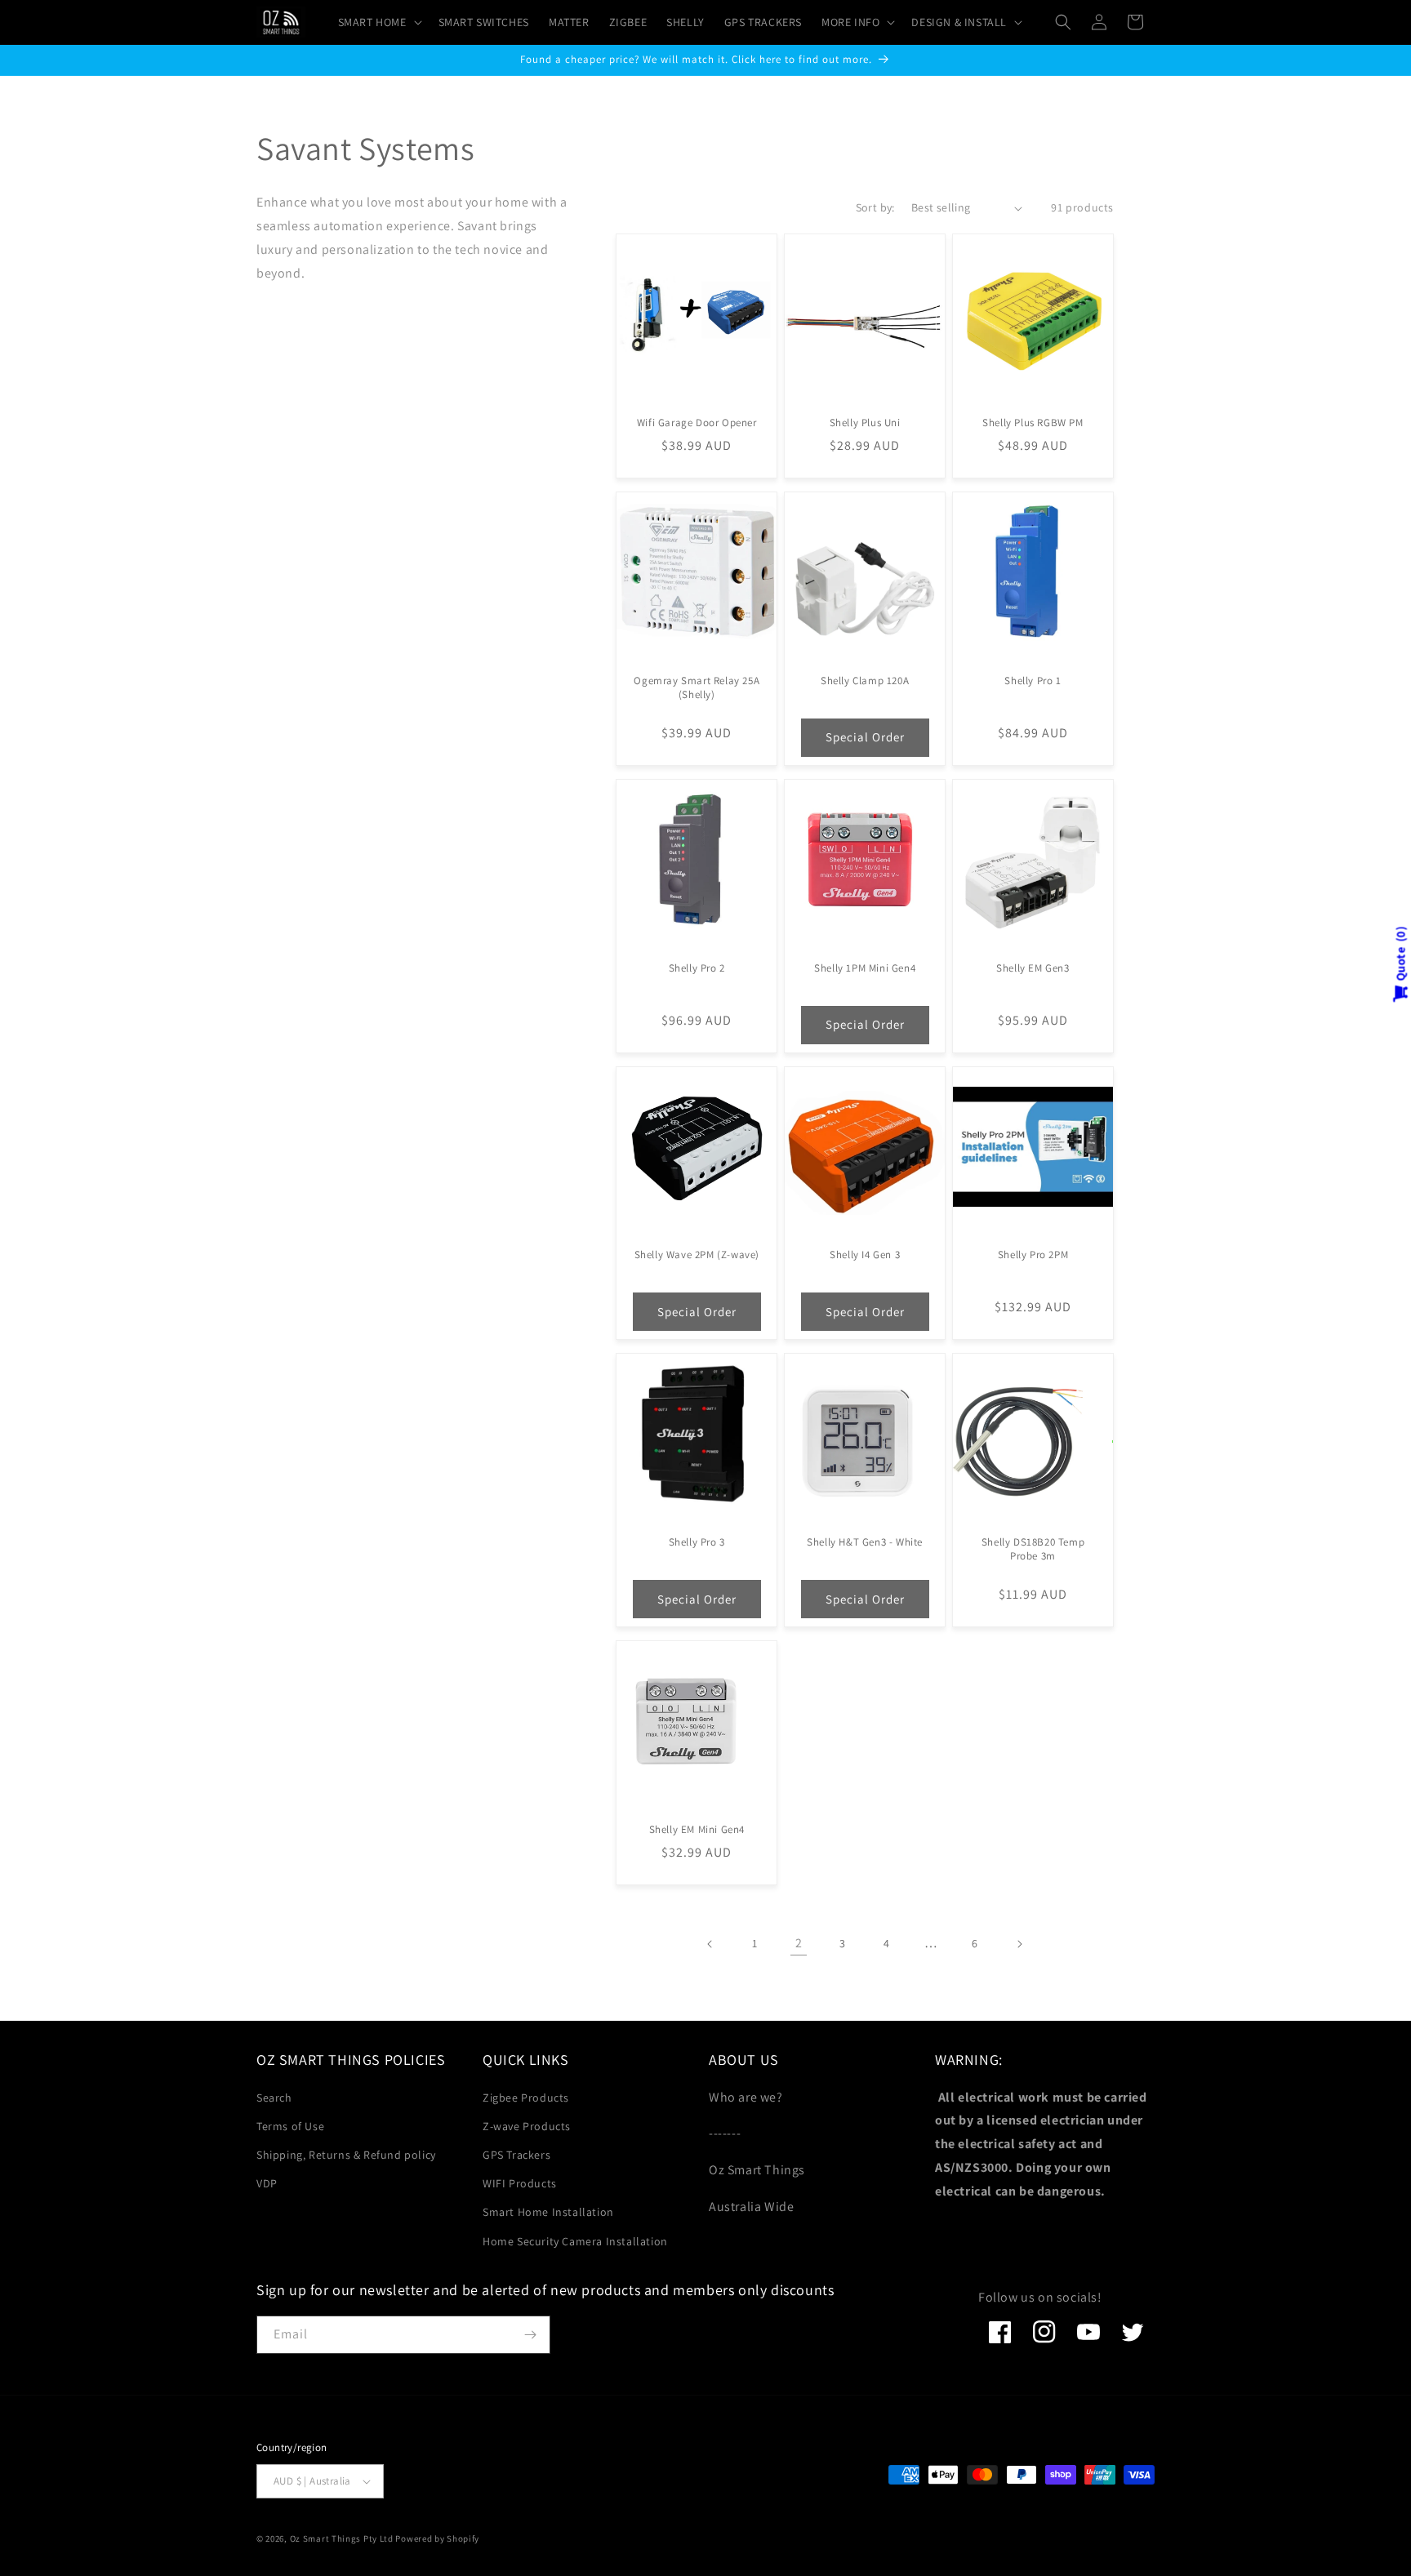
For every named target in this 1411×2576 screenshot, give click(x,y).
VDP (267, 2183)
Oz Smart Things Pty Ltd (342, 2538)
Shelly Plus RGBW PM (1033, 423)
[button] (378, 22)
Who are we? (746, 2097)
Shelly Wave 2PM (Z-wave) (697, 1255)
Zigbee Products (526, 2098)
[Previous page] (710, 1944)
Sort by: (875, 207)
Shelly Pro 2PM (1033, 1255)
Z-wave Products (527, 2126)
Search (274, 2098)
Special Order (865, 737)
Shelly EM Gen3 (1033, 968)
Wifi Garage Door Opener (697, 423)
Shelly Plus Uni (865, 423)
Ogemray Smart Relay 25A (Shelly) (697, 688)
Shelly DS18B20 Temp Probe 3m (1033, 1549)
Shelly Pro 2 (697, 968)
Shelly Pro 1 (1033, 681)
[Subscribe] (530, 2335)
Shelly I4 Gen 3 (865, 1255)
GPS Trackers (516, 2155)
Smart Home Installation (548, 2212)
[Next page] (1019, 1944)
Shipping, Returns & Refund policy (346, 2155)
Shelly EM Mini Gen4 (697, 1830)
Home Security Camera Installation (575, 2241)
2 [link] (799, 1943)
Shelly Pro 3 (697, 1542)
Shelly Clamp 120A (865, 681)
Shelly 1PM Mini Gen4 (865, 968)
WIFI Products (520, 2183)
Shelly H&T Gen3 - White (865, 1542)
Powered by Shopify (437, 2538)
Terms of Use (290, 2126)
